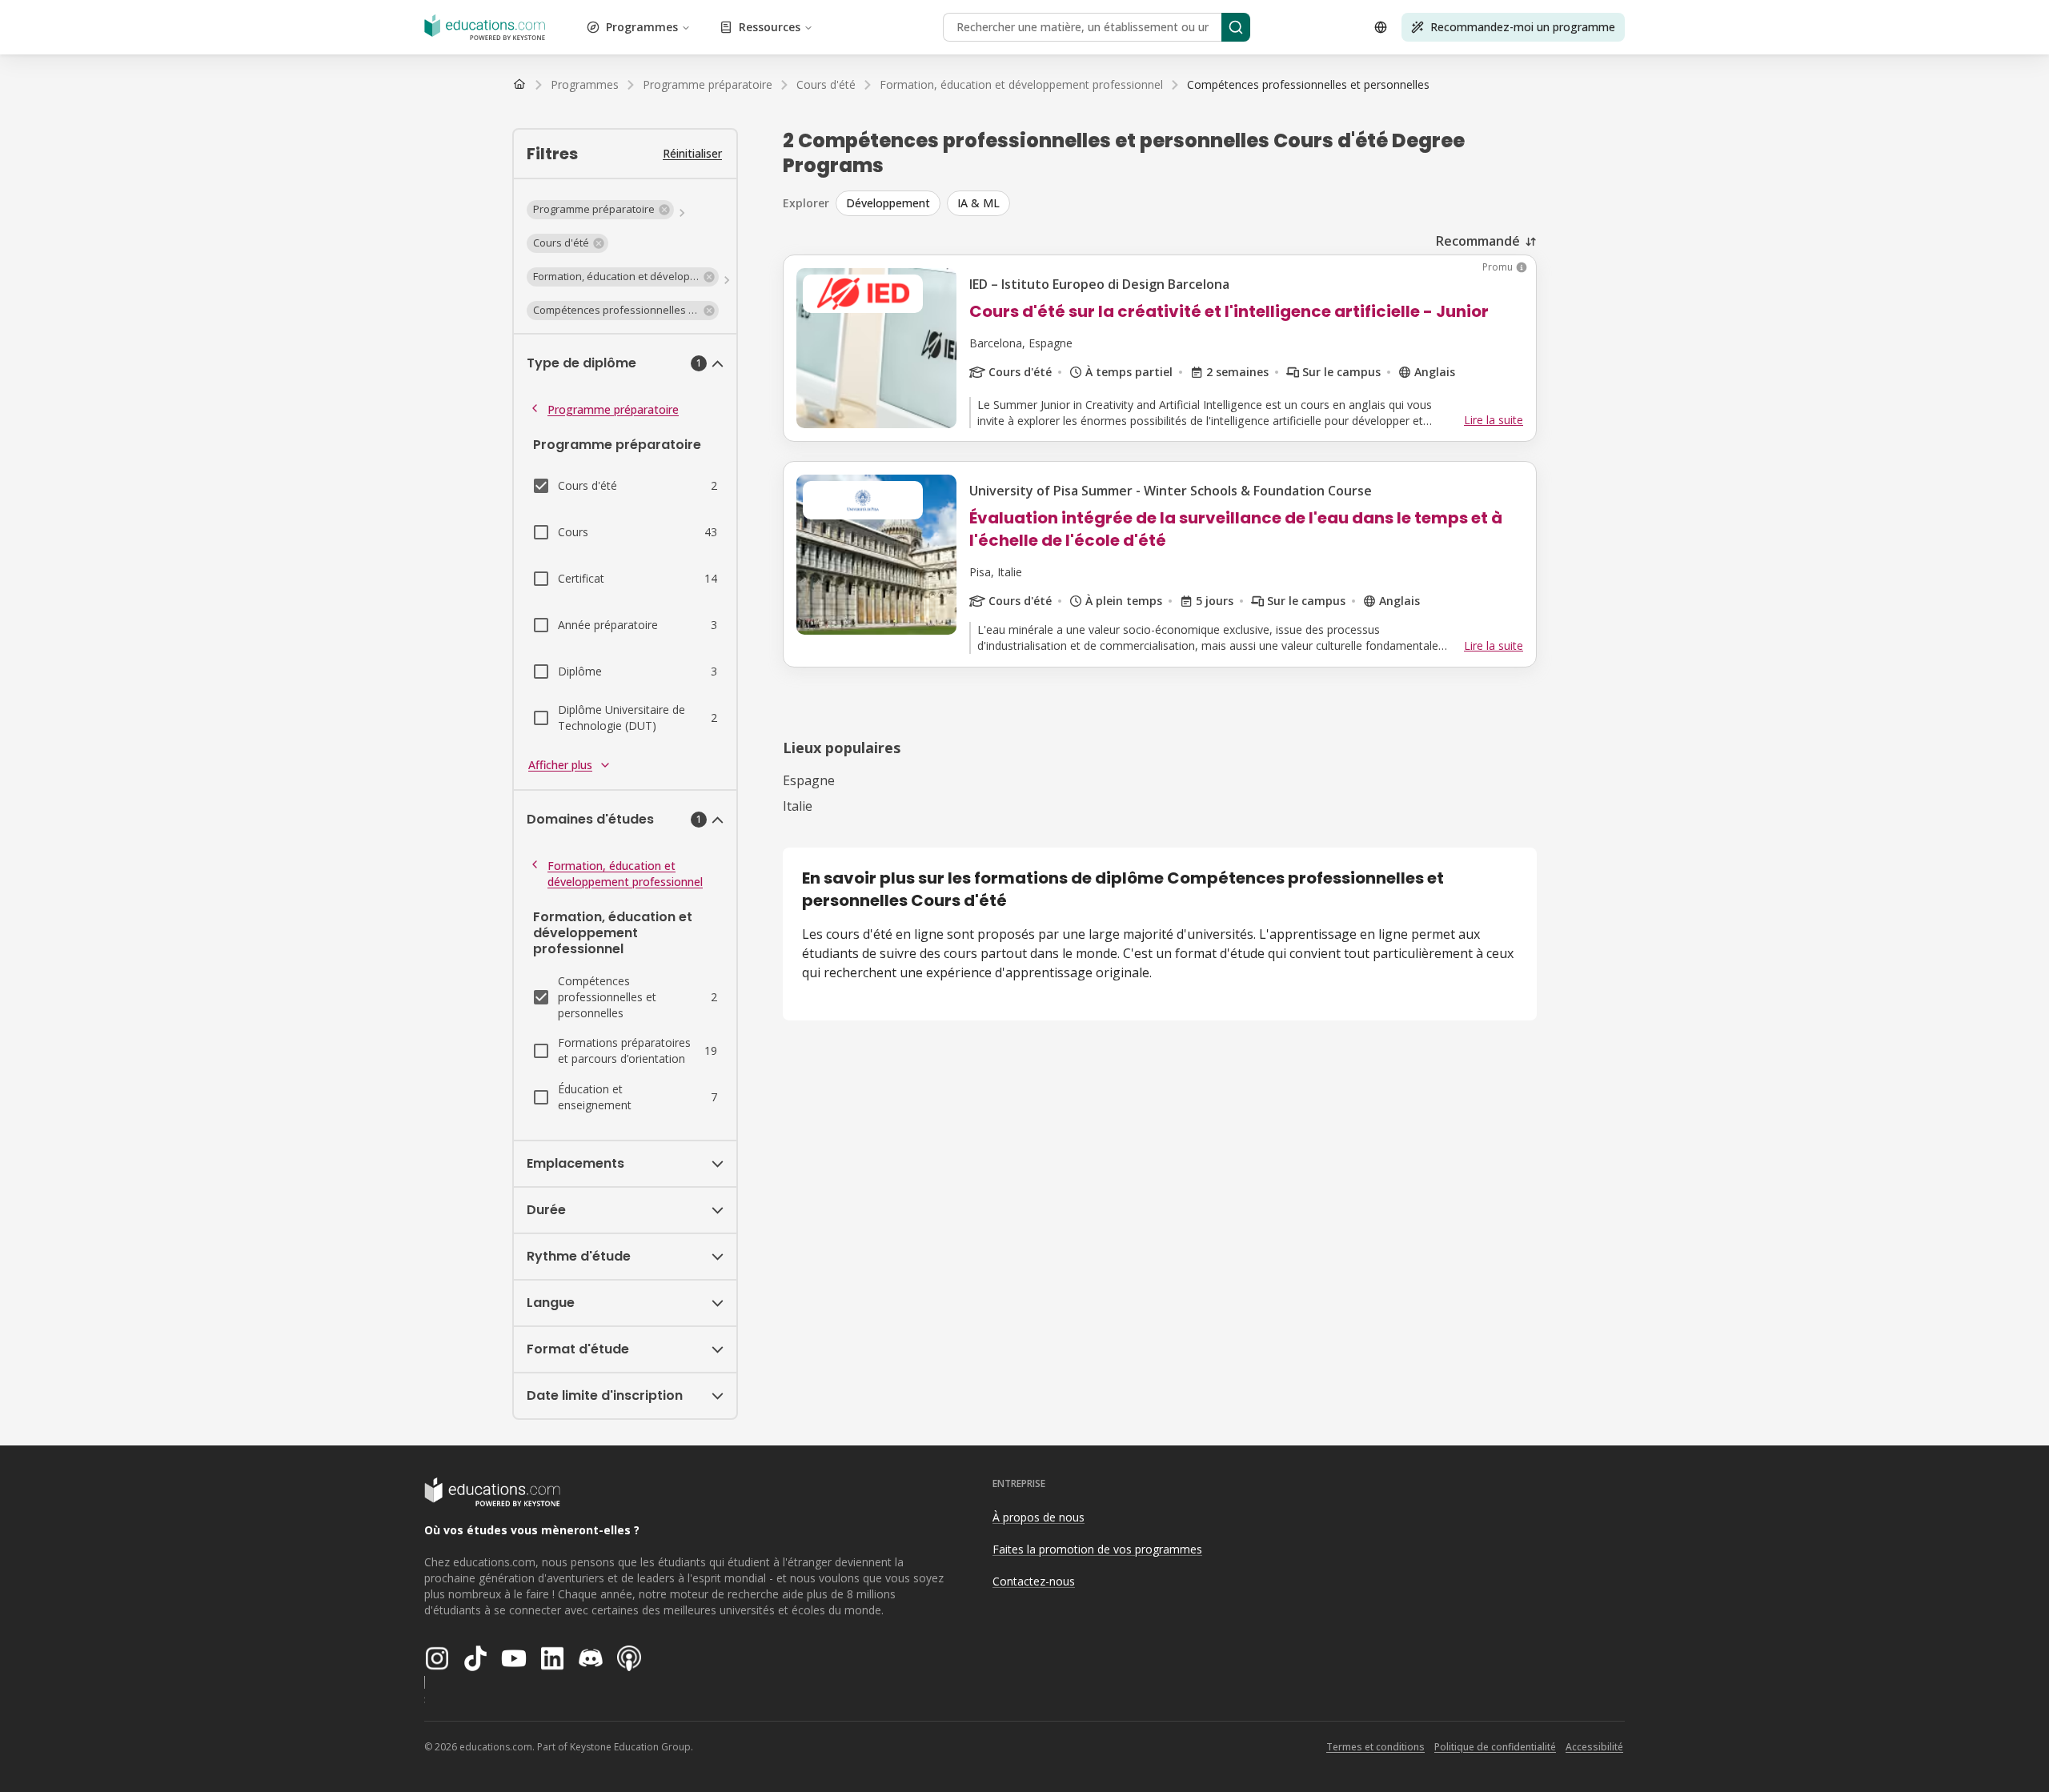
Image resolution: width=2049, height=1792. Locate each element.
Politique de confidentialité (1495, 1747)
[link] (1308, 85)
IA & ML (978, 203)
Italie (798, 806)
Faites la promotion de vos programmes (1097, 1549)
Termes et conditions (1375, 1747)
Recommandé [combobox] (1478, 241)
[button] (600, 210)
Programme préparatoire (613, 409)
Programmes (642, 27)
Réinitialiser (692, 153)
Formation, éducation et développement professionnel (625, 874)
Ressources (770, 27)
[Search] (1236, 27)
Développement (888, 203)
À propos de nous (1039, 1517)
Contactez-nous (1034, 1581)
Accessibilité (1594, 1747)
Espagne (809, 780)
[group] (1186, 203)
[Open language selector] (1381, 27)
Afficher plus (560, 765)
